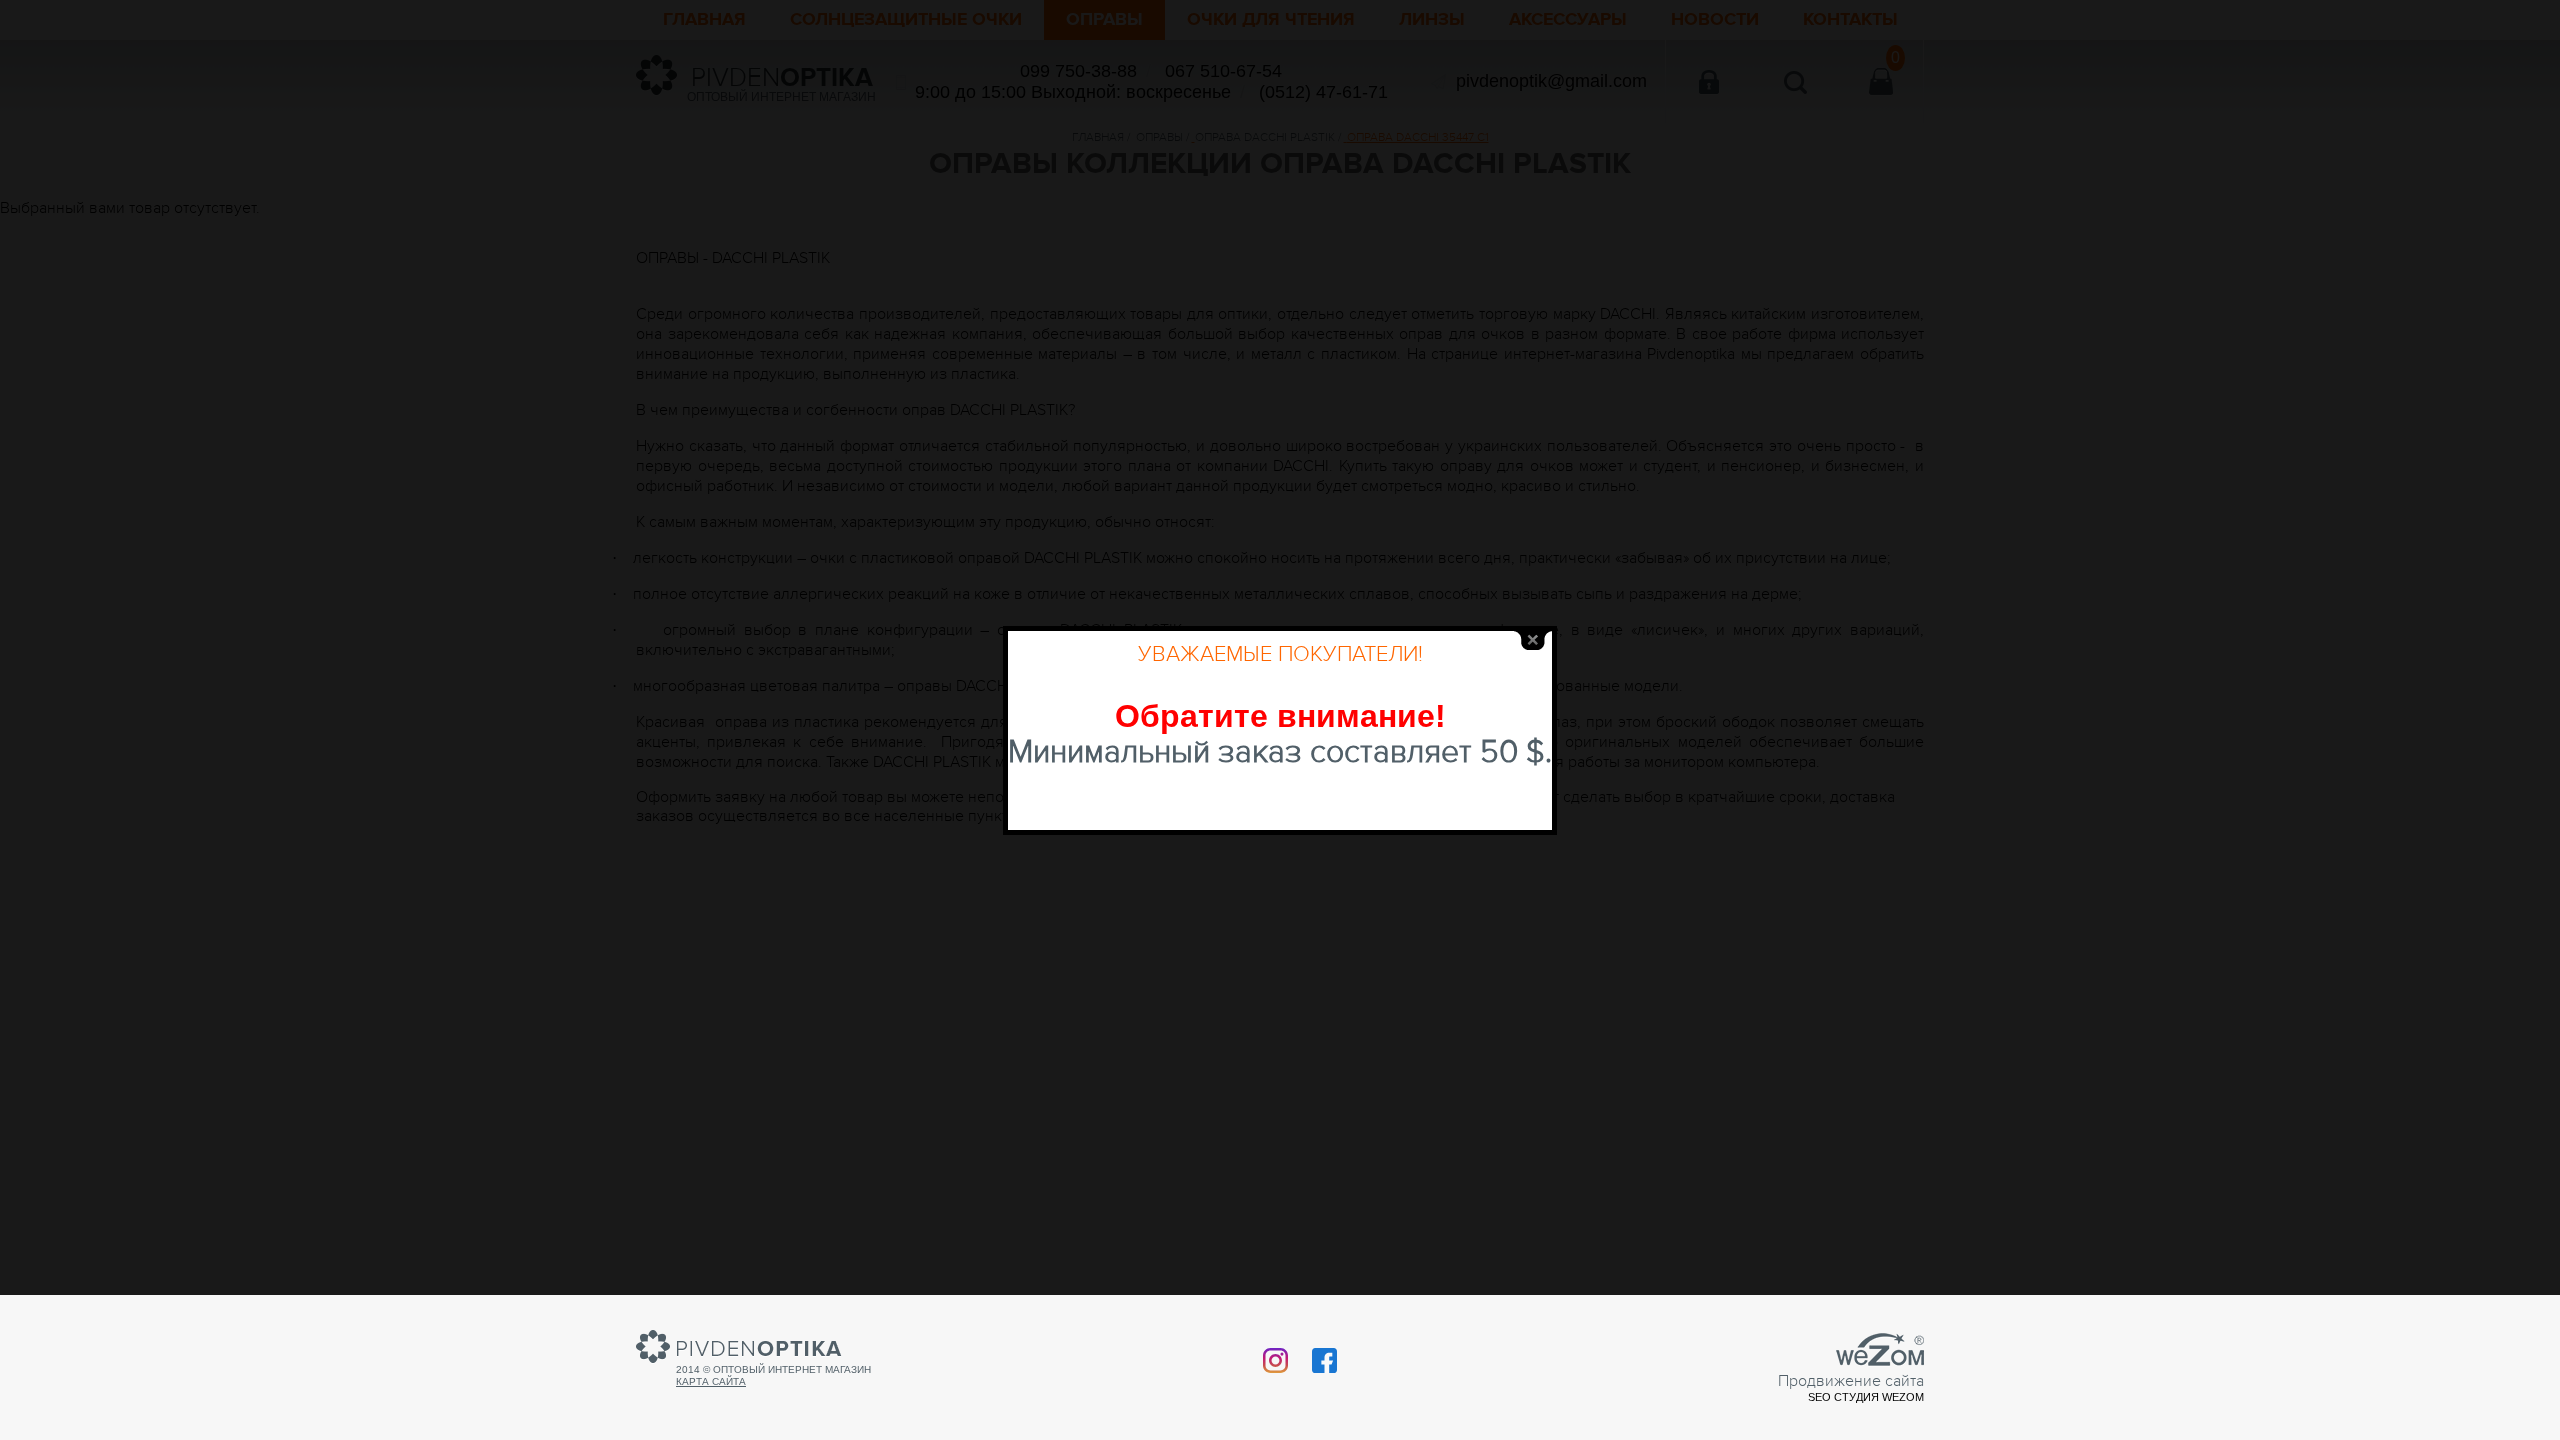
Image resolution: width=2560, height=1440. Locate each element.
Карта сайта (711, 1381)
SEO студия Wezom (1866, 1397)
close (1533, 640)
